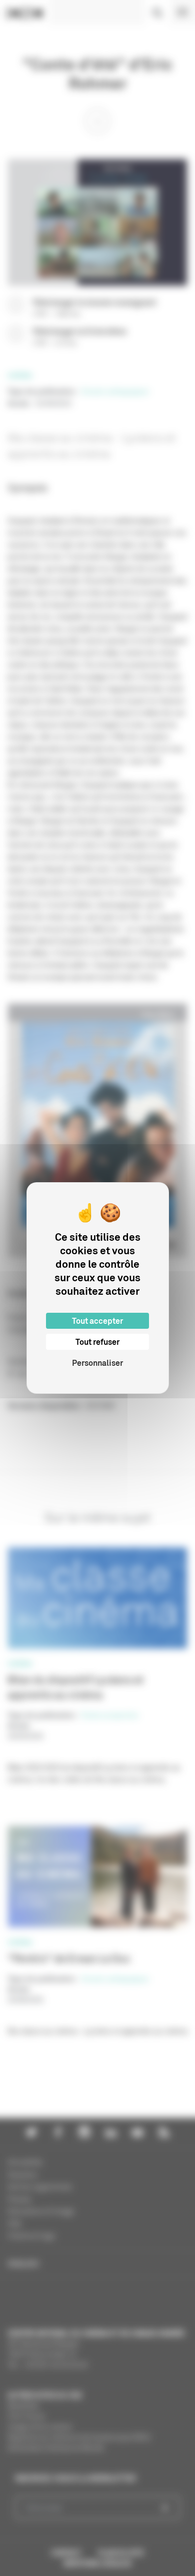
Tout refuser (97, 1342)
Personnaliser (97, 1363)
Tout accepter (97, 1321)
